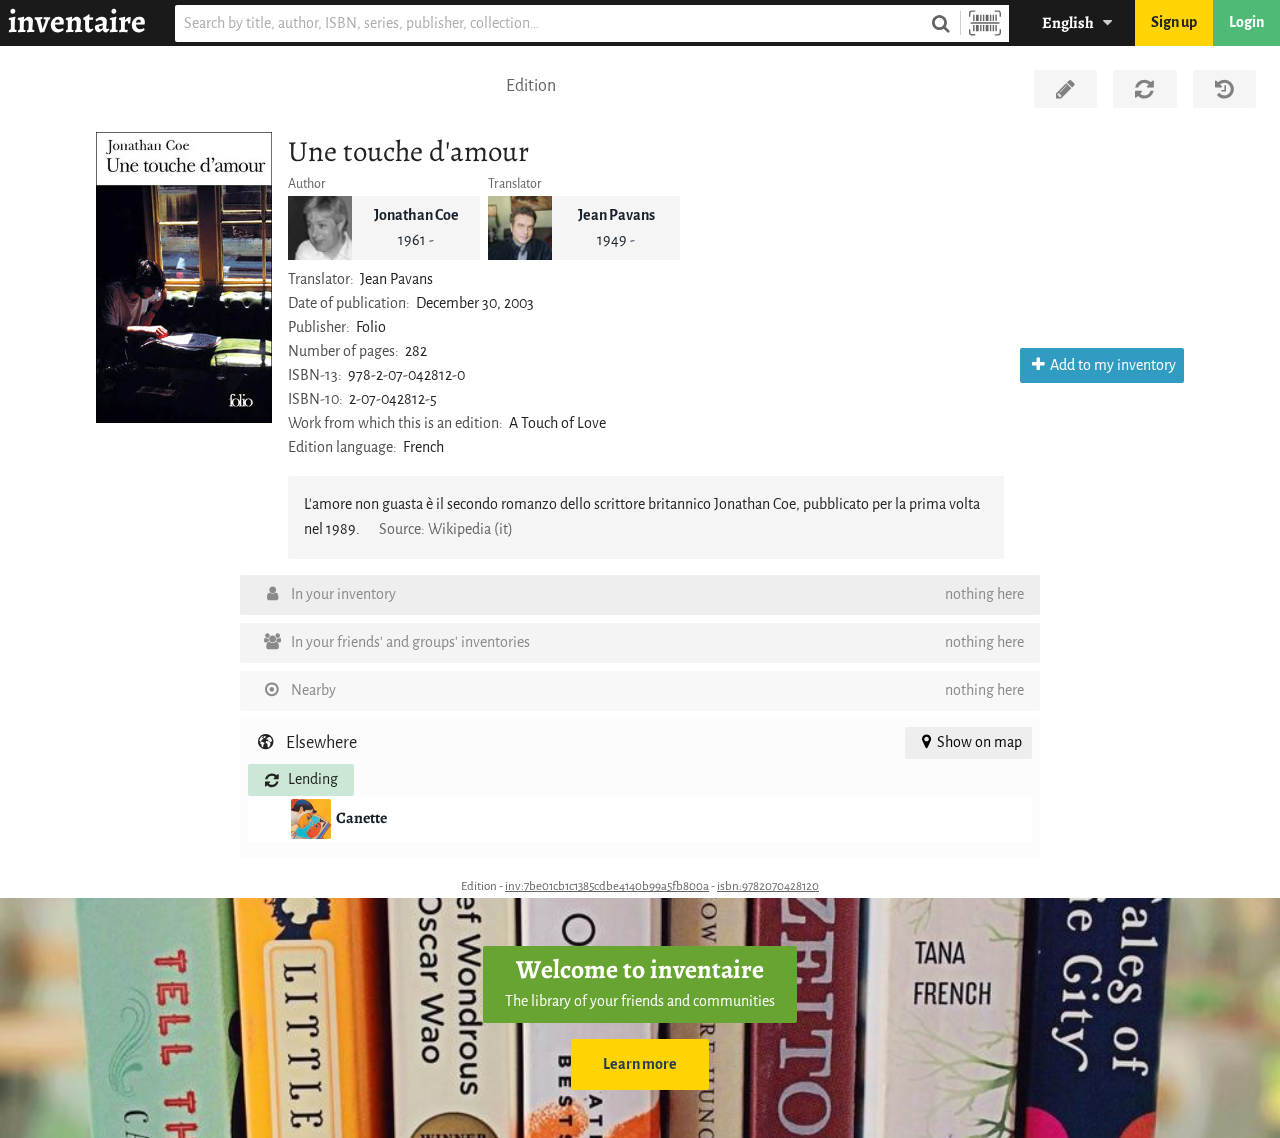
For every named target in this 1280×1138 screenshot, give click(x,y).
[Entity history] (1224, 89)
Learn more (640, 1064)
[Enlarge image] (184, 277)
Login (1246, 22)
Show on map (979, 742)
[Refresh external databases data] (1144, 89)
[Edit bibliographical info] (1065, 89)
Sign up (1174, 22)
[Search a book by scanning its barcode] (985, 23)
